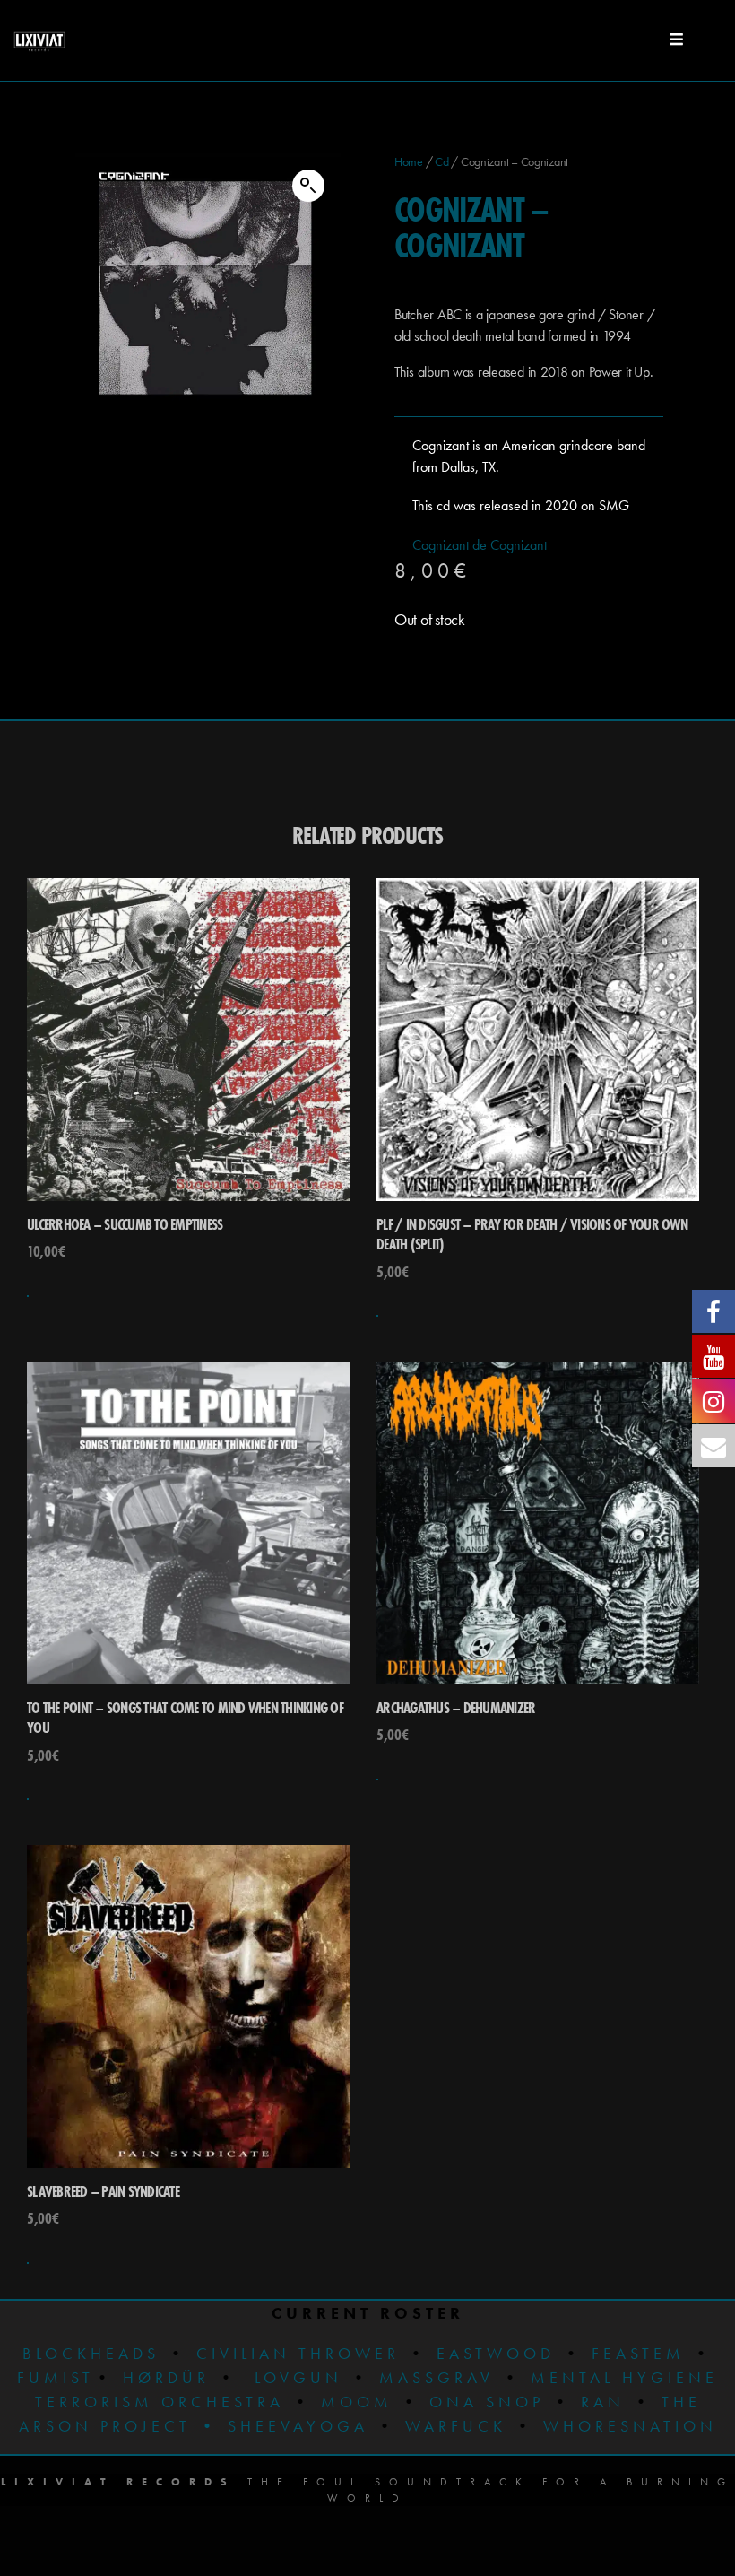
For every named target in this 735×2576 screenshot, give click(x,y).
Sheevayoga (284, 2426)
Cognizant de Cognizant (480, 545)
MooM (357, 2402)
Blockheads (91, 2353)
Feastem (638, 2353)
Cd (441, 161)
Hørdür (166, 2377)
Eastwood (496, 2353)
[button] (308, 186)
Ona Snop (487, 2402)
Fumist (56, 2377)
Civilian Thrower (298, 2353)
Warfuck (456, 2426)
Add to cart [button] (28, 1296)
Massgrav (437, 2377)
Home (409, 161)
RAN (603, 2402)
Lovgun (298, 2377)
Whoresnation (630, 2426)
